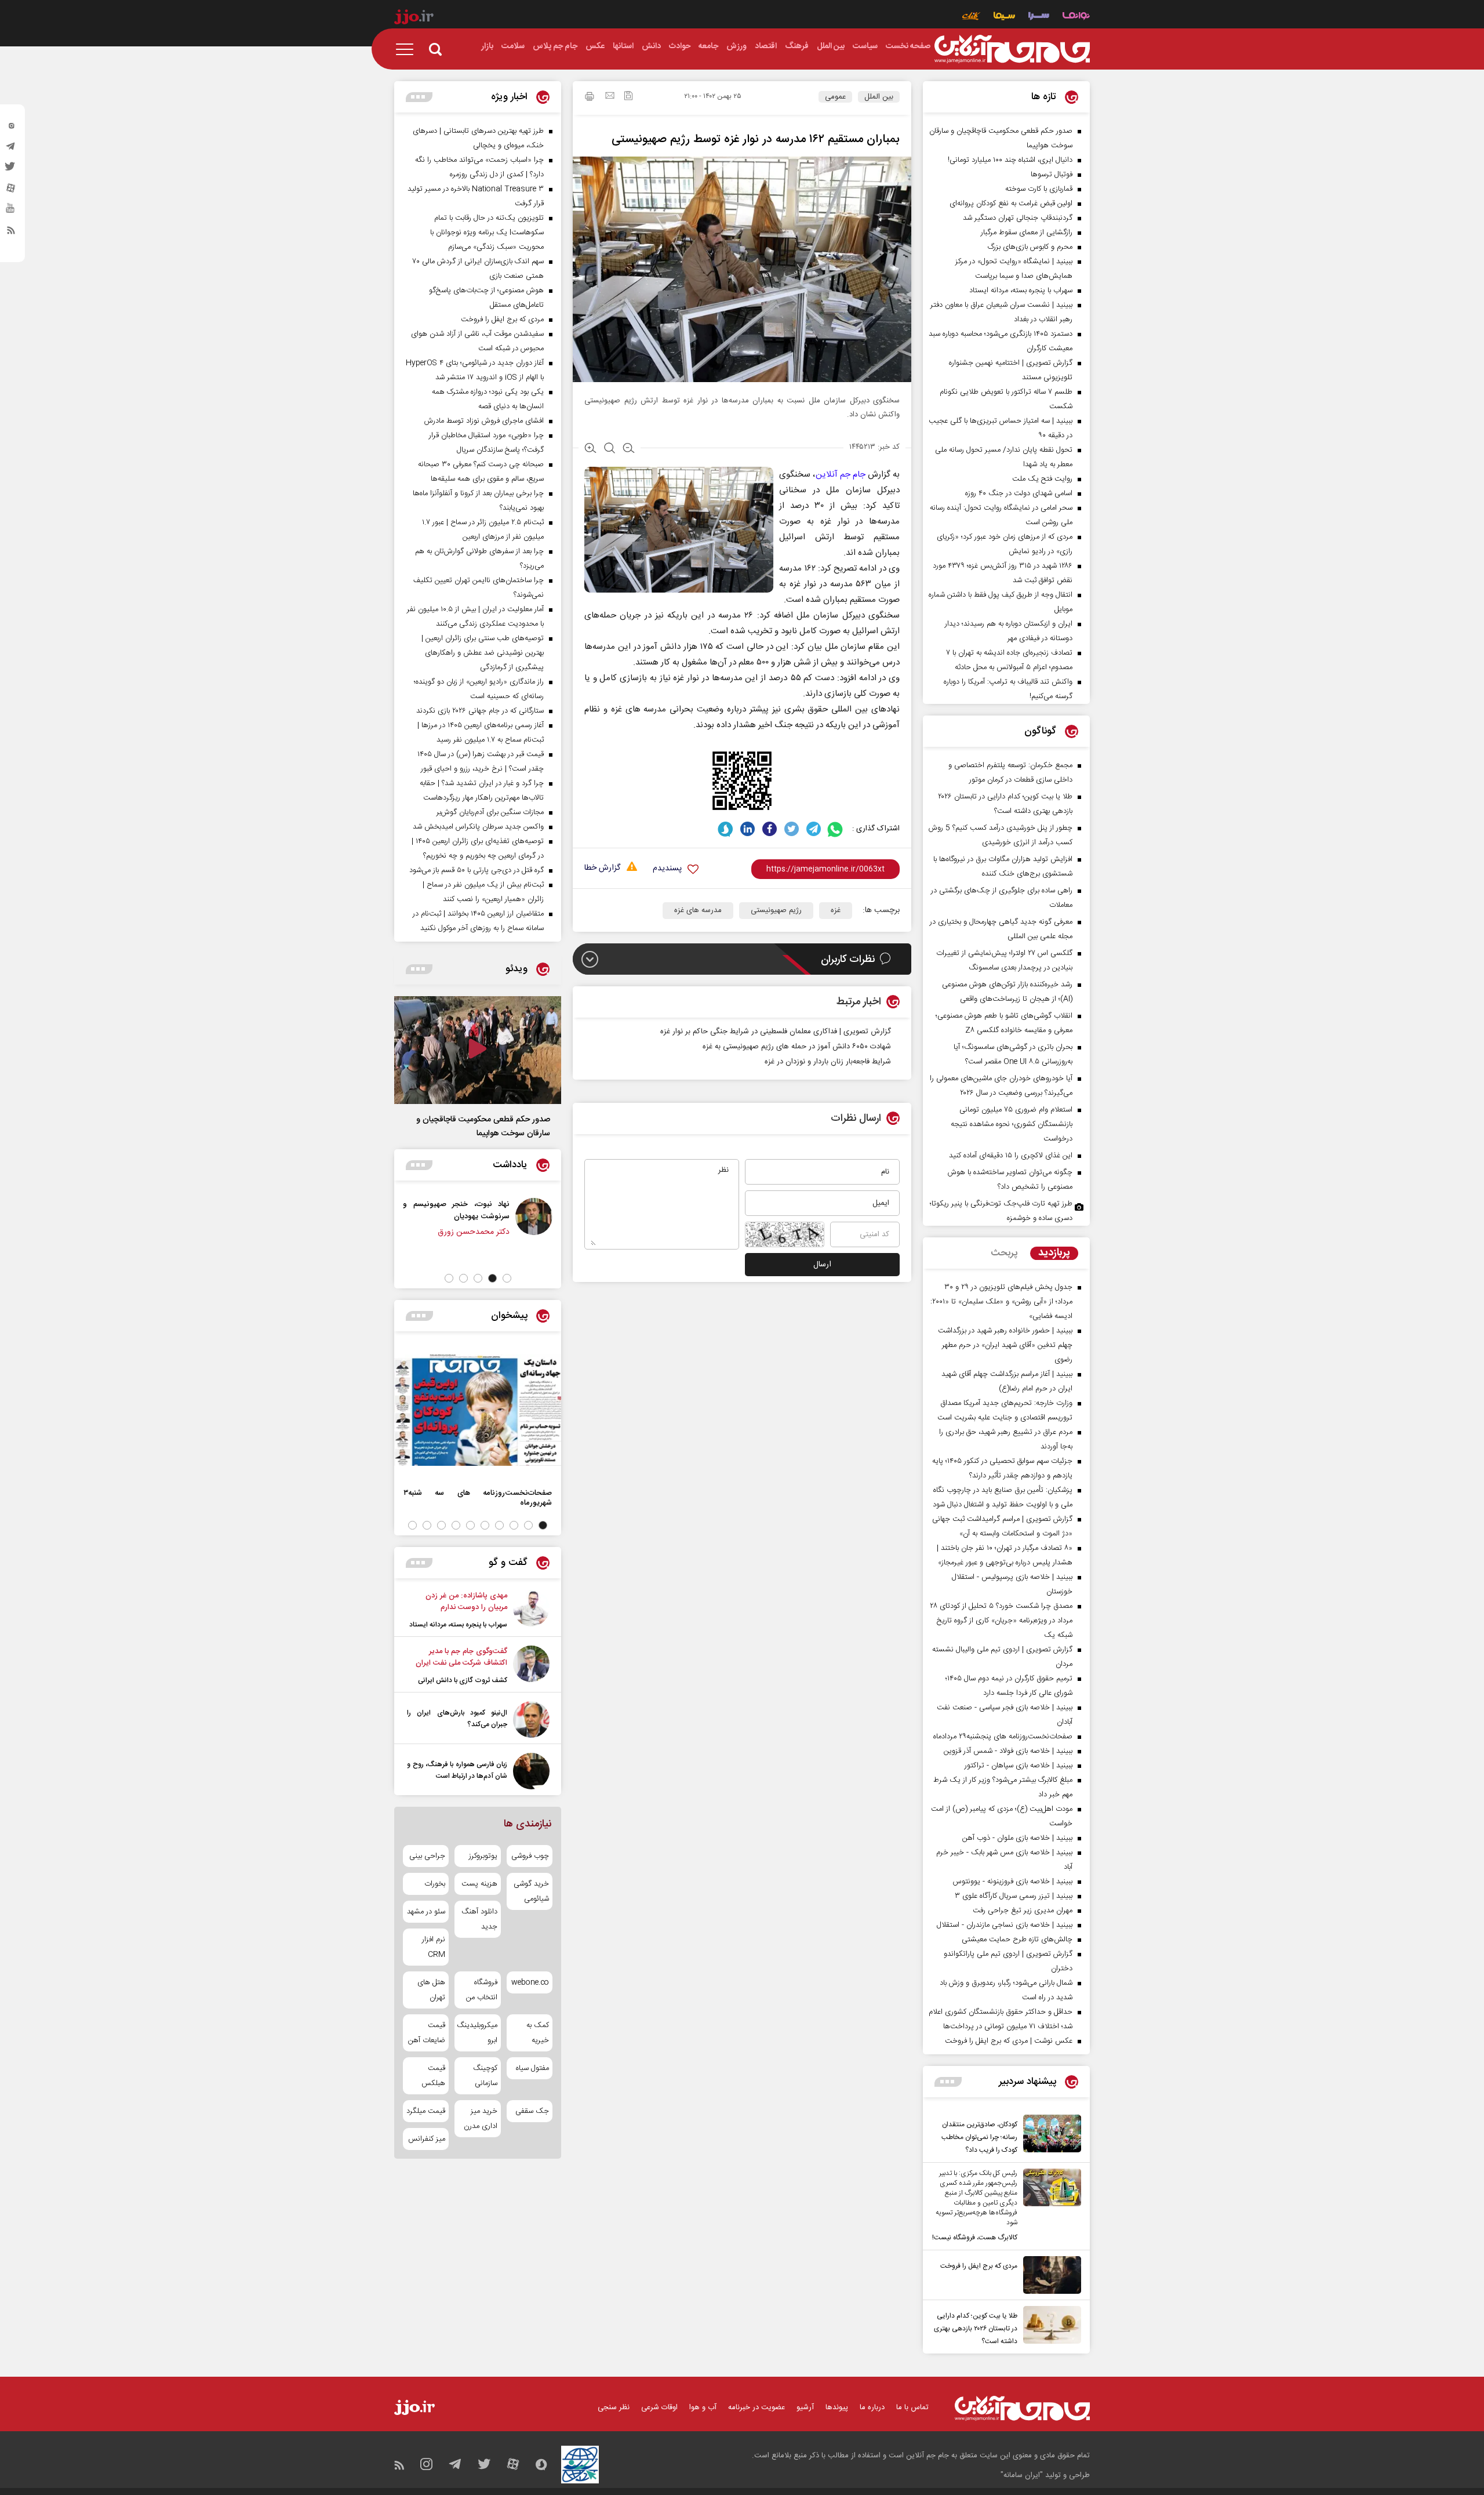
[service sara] (1039, 17)
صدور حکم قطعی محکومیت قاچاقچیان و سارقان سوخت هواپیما (483, 1127)
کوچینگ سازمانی (485, 2076)
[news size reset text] (610, 449)
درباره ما (872, 2407)
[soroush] (725, 829)
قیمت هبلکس (433, 2076)
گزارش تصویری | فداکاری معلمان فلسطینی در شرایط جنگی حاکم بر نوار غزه (776, 1032)
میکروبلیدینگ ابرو (477, 2033)
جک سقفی (532, 2111)
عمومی (835, 97)
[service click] (971, 17)
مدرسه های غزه (698, 910)
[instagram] (11, 128)
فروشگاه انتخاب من (481, 1990)
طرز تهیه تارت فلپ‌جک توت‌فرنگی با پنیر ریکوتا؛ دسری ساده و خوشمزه (1001, 1211)
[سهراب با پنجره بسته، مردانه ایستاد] (531, 1610)
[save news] (628, 97)
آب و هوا (703, 2407)
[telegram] (11, 149)
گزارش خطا (602, 868)
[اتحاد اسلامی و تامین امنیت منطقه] (399, 1216)
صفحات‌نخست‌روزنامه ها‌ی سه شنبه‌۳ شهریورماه (478, 1498)
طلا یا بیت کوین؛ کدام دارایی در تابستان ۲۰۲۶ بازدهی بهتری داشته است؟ (976, 2329)
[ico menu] (408, 49)
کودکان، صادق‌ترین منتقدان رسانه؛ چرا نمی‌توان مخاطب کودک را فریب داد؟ (979, 2137)
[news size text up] (590, 449)
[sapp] (11, 212)
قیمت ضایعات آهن (427, 2033)
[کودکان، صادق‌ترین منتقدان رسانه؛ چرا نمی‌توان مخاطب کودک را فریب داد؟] (1049, 2136)
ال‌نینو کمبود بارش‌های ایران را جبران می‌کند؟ (457, 1719)
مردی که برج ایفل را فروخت (979, 2266)
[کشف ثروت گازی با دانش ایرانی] (531, 1666)
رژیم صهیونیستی (776, 910)
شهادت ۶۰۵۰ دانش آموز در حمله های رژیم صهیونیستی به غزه (797, 1047)
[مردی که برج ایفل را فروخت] (1049, 2275)
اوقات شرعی (659, 2407)
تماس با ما (912, 2407)
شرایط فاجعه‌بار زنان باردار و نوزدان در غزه (828, 1062)
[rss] (11, 233)
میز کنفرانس (427, 2139)
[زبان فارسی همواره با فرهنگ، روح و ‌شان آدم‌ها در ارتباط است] (531, 1771)
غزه (836, 910)
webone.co (530, 1982)
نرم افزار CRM (434, 1947)
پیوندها (837, 2407)
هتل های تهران (431, 1990)
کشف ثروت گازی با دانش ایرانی (463, 1680)
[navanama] (1076, 17)
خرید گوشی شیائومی (531, 1891)
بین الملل (879, 97)
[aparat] (11, 191)
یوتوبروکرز (483, 1856)
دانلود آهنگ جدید (479, 1919)
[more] (948, 2082)
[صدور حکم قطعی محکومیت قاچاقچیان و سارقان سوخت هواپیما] (478, 1050)
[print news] (590, 98)
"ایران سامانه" (1022, 2475)
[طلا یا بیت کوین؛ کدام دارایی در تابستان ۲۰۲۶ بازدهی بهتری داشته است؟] (1049, 2327)
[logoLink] (1012, 49)
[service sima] (1004, 17)
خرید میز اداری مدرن (480, 2119)
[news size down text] (629, 449)
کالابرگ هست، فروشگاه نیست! (975, 2238)
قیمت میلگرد (426, 2111)
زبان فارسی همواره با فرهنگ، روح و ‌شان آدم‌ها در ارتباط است (457, 1770)
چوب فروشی (530, 1856)
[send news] (610, 97)
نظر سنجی (614, 2407)
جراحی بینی (427, 1856)
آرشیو (805, 2407)
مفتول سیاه (532, 2068)
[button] (507, 1278)
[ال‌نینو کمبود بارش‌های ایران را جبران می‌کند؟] (531, 1719)
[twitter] (11, 170)
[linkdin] (748, 829)
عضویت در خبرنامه (756, 2407)
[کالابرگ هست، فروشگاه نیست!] (1049, 2206)
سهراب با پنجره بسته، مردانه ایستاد (458, 1625)
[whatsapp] (836, 829)
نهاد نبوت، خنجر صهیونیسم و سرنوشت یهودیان (488, 1210)
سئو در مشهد (426, 1912)
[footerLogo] (1022, 2408)
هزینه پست (479, 1884)
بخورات (435, 1884)
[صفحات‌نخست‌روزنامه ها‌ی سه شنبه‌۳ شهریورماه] (478, 1410)
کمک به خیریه (538, 2033)
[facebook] (770, 829)
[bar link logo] (414, 19)
